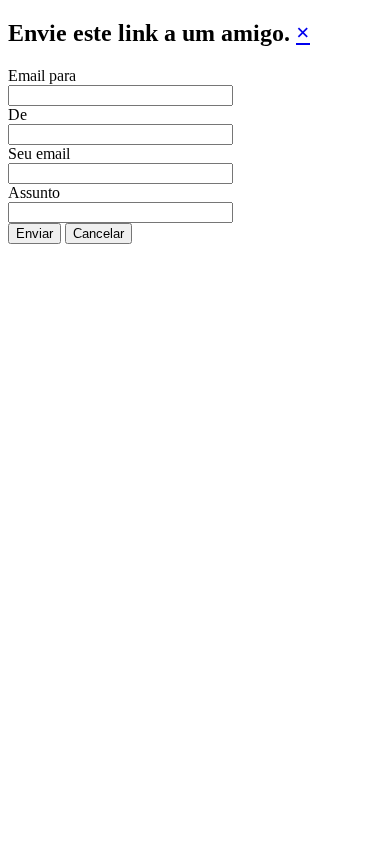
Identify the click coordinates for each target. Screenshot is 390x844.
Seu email (39, 153)
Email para (42, 75)
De (17, 114)
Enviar (34, 233)
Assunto (34, 192)
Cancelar (98, 233)
